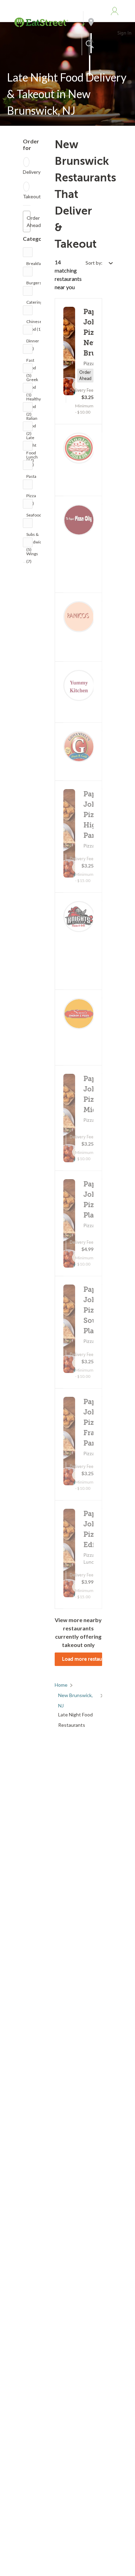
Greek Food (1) (32, 381)
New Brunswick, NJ (75, 1696)
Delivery (32, 172)
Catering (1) (34, 304)
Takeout (32, 196)
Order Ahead (29, 221)
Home (61, 1685)
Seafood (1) (34, 517)
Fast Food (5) (31, 362)
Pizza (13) (31, 497)
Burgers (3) (34, 285)
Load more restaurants (82, 1659)
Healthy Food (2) (34, 401)
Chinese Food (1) (34, 323)
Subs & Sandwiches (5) (37, 536)
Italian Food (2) (32, 420)
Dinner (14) (33, 343)
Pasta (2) (31, 478)
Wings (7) (32, 555)
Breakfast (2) (35, 265)
